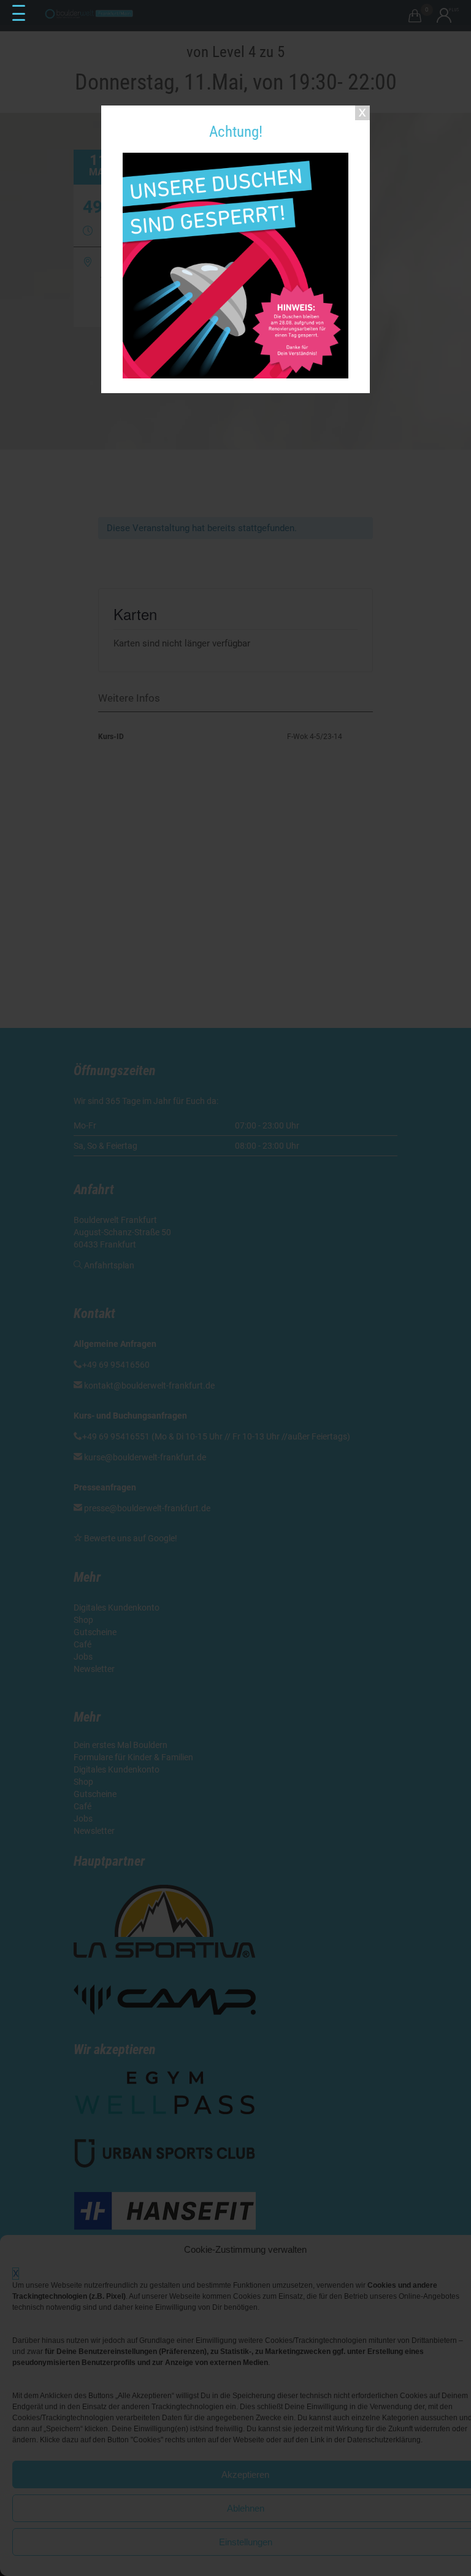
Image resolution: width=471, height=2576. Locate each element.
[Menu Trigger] (18, 13)
